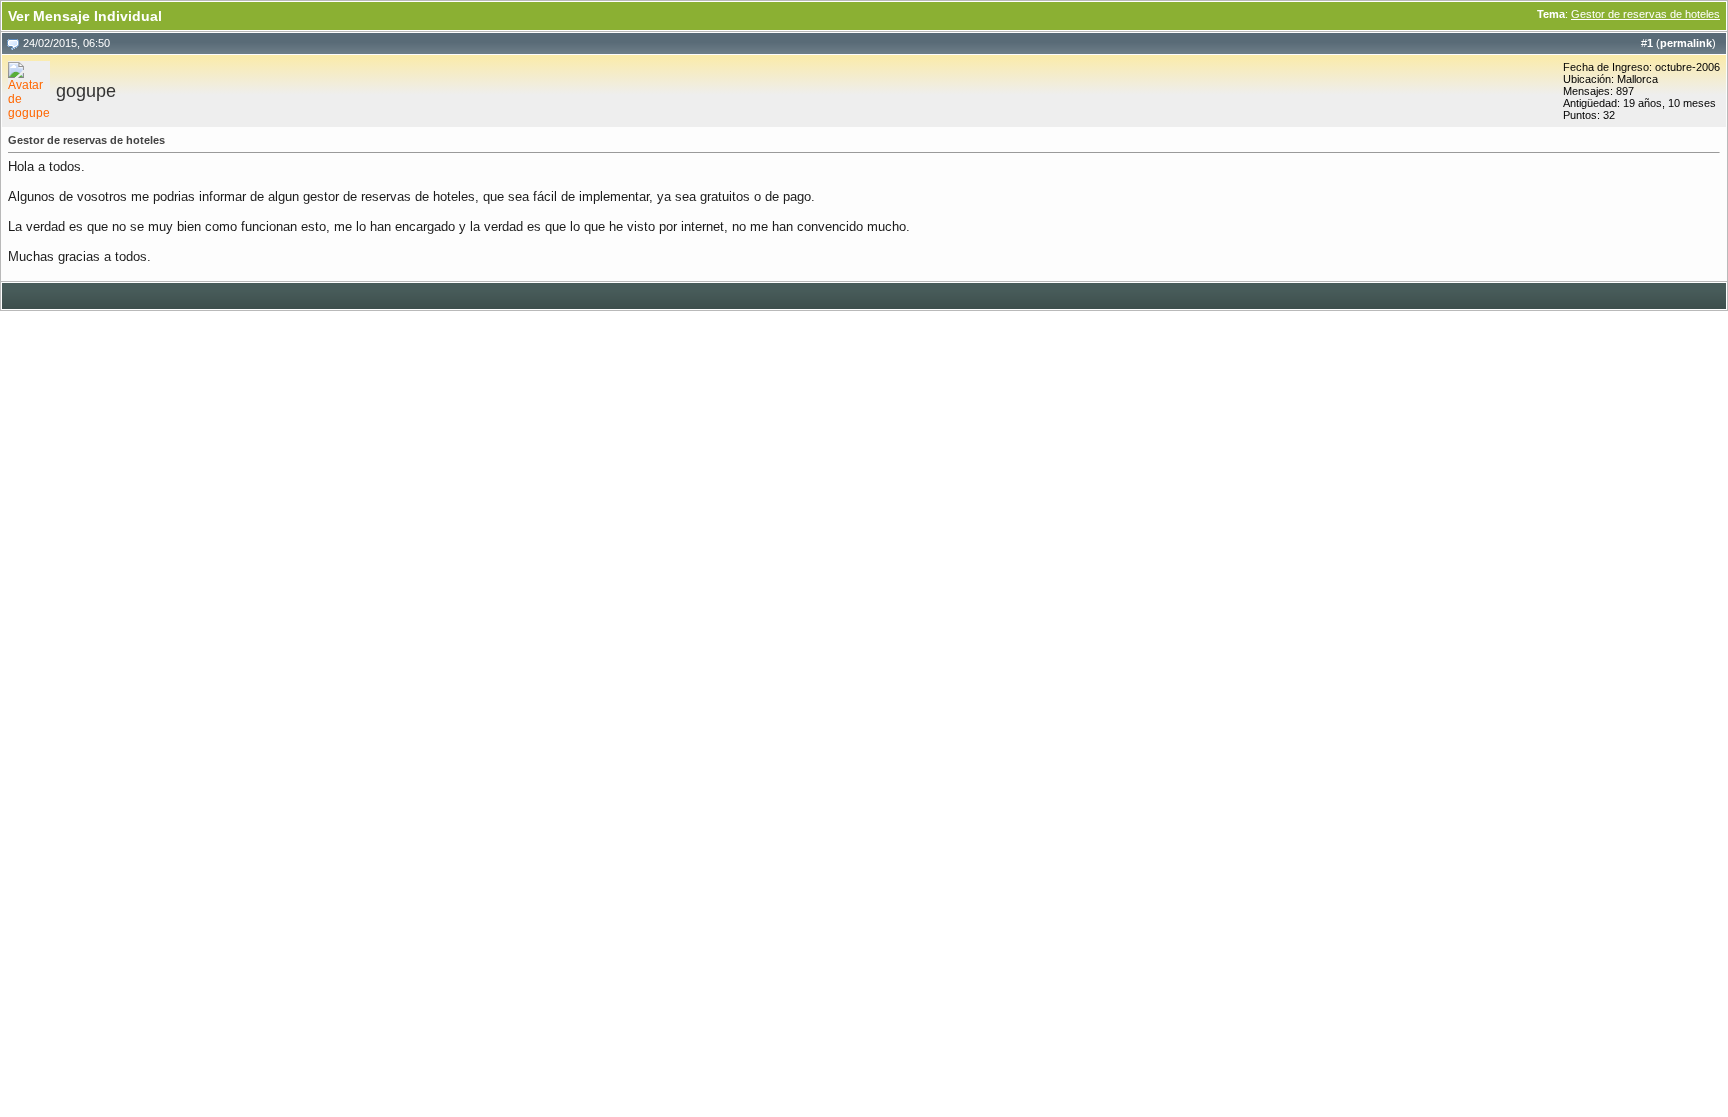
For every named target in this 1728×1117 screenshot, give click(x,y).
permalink (1686, 43)
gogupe (86, 91)
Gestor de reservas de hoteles (1645, 14)
